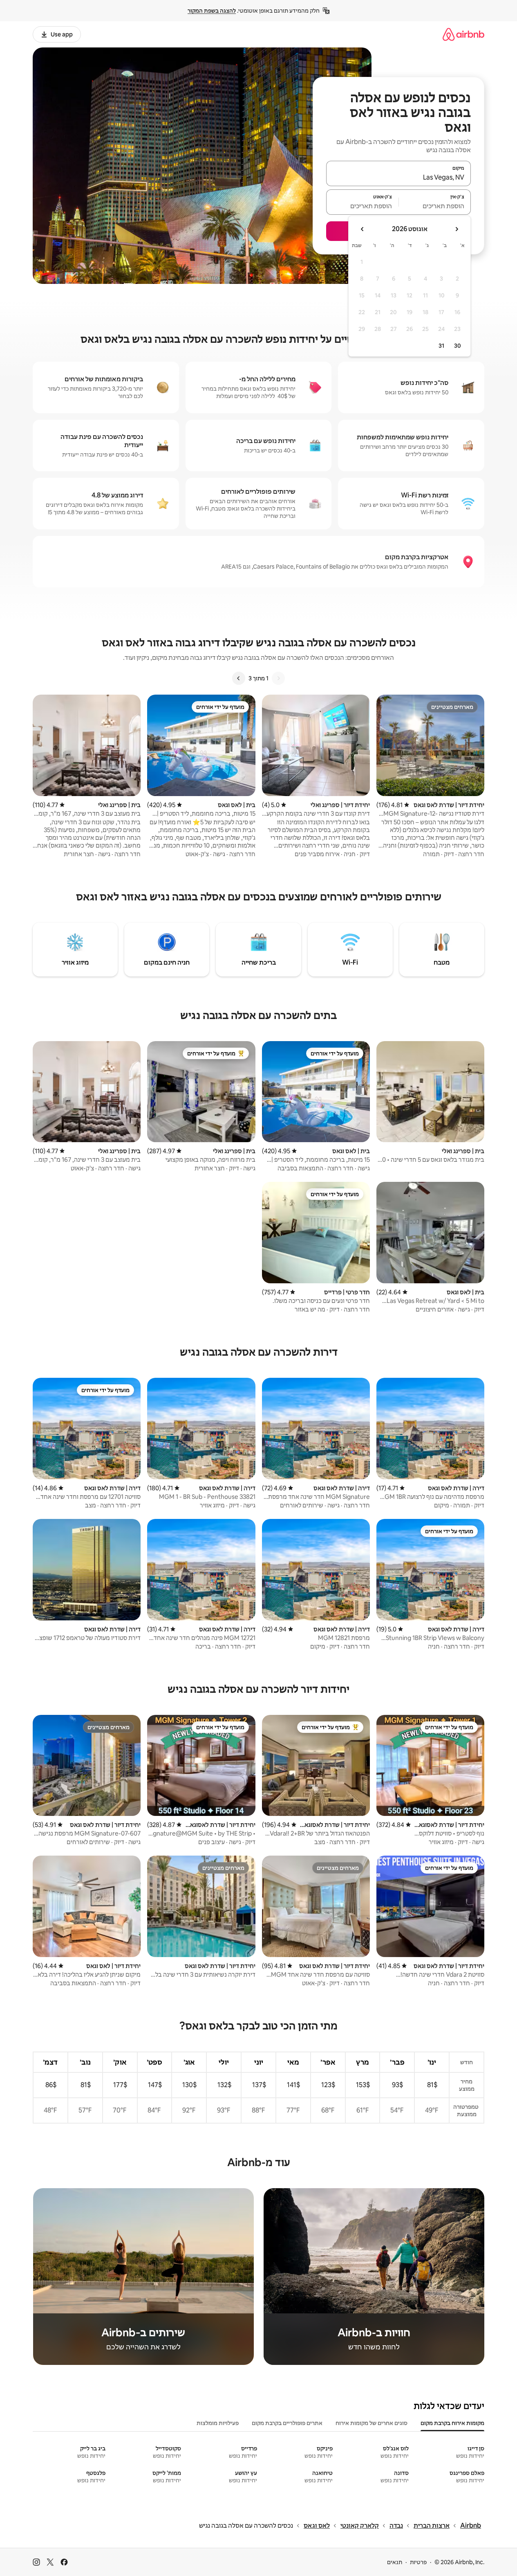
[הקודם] (278, 678)
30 (458, 346)
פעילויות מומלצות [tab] (218, 2423)
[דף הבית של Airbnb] (463, 34)
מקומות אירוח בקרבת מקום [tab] (452, 2423)
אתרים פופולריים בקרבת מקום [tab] (287, 2423)
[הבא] (239, 678)
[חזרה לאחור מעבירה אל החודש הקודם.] (457, 229)
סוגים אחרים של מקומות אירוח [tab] (372, 2423)
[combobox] (398, 177)
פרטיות (418, 2562)
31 (441, 346)
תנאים (395, 2562)
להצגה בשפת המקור (212, 11)
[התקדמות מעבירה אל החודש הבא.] (363, 229)
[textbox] (435, 206)
